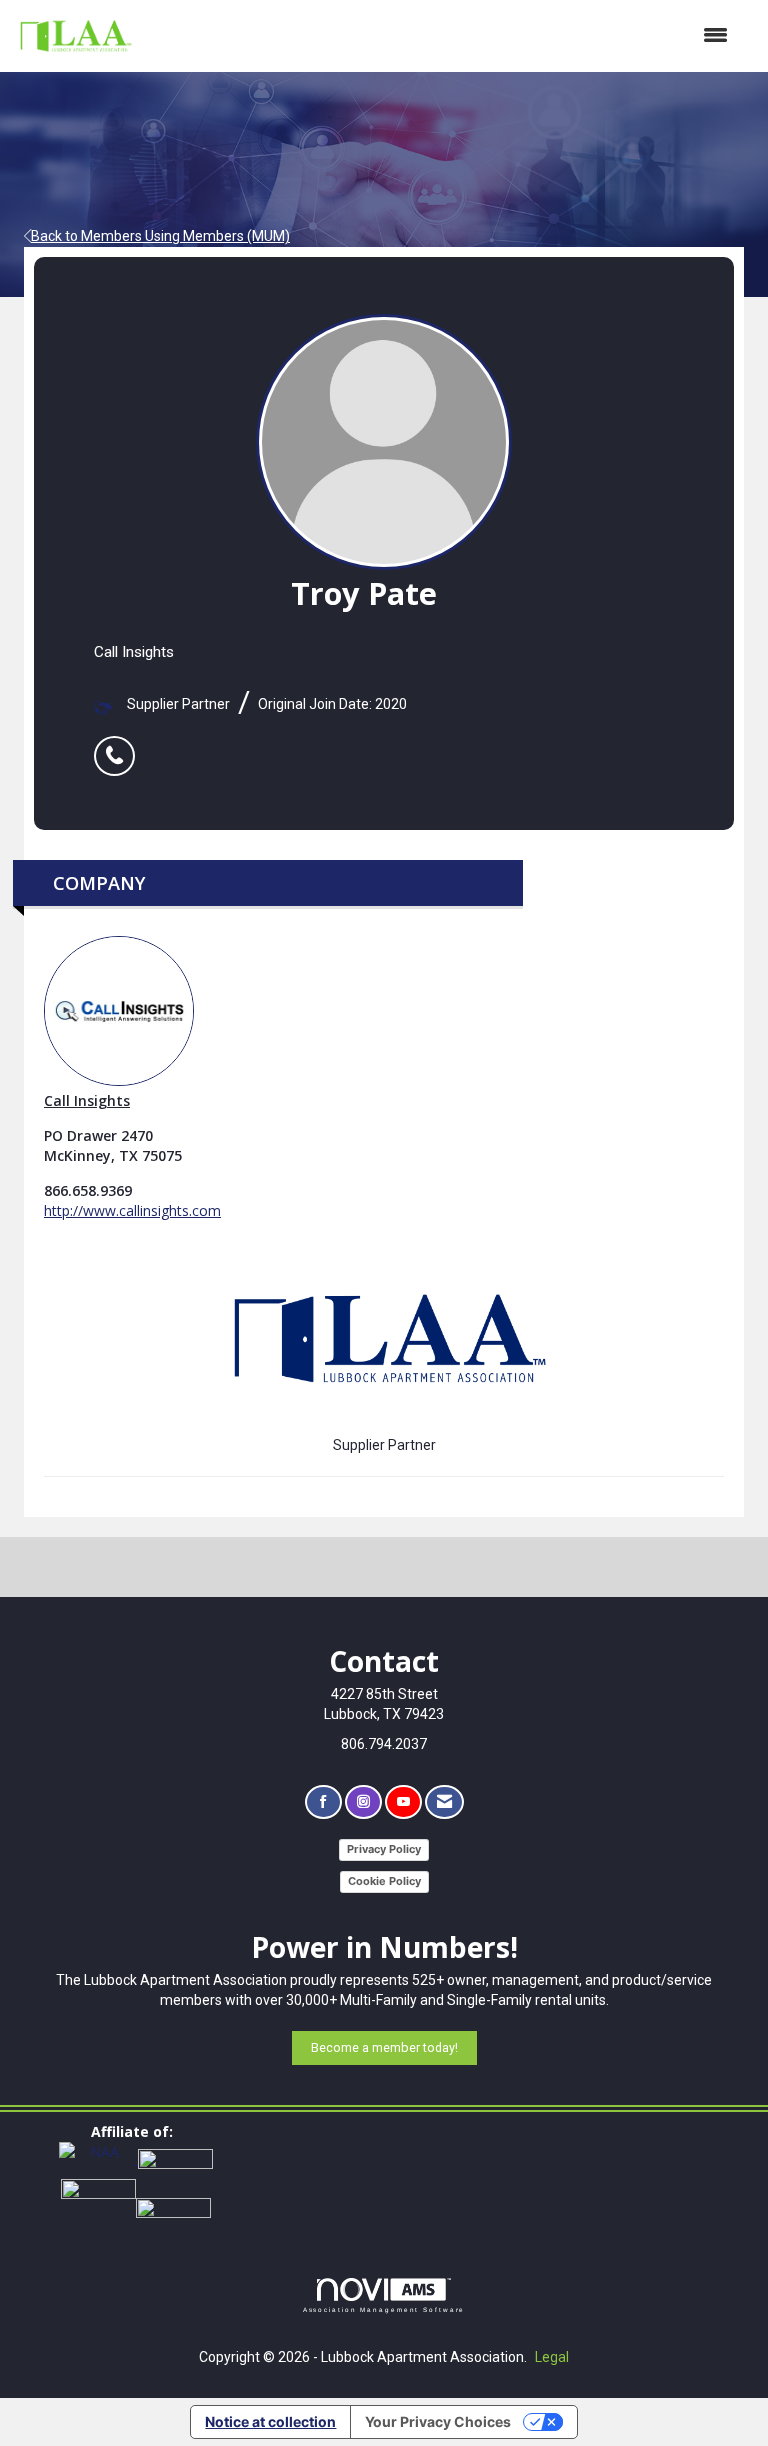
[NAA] (98, 2158)
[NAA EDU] (98, 2206)
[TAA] (175, 2158)
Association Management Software (384, 2309)
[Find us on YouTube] (403, 1802)
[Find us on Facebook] (323, 1802)
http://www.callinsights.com (132, 1210)
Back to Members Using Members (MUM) (160, 236)
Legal (552, 2357)
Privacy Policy (384, 1849)
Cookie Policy (384, 1881)
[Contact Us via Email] (444, 1802)
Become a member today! (384, 2047)
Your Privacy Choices (438, 2421)
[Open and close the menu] (442, 36)
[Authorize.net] (173, 2206)
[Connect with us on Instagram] (363, 1802)
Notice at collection (270, 2421)
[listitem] (119, 745)
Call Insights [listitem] (87, 1100)
